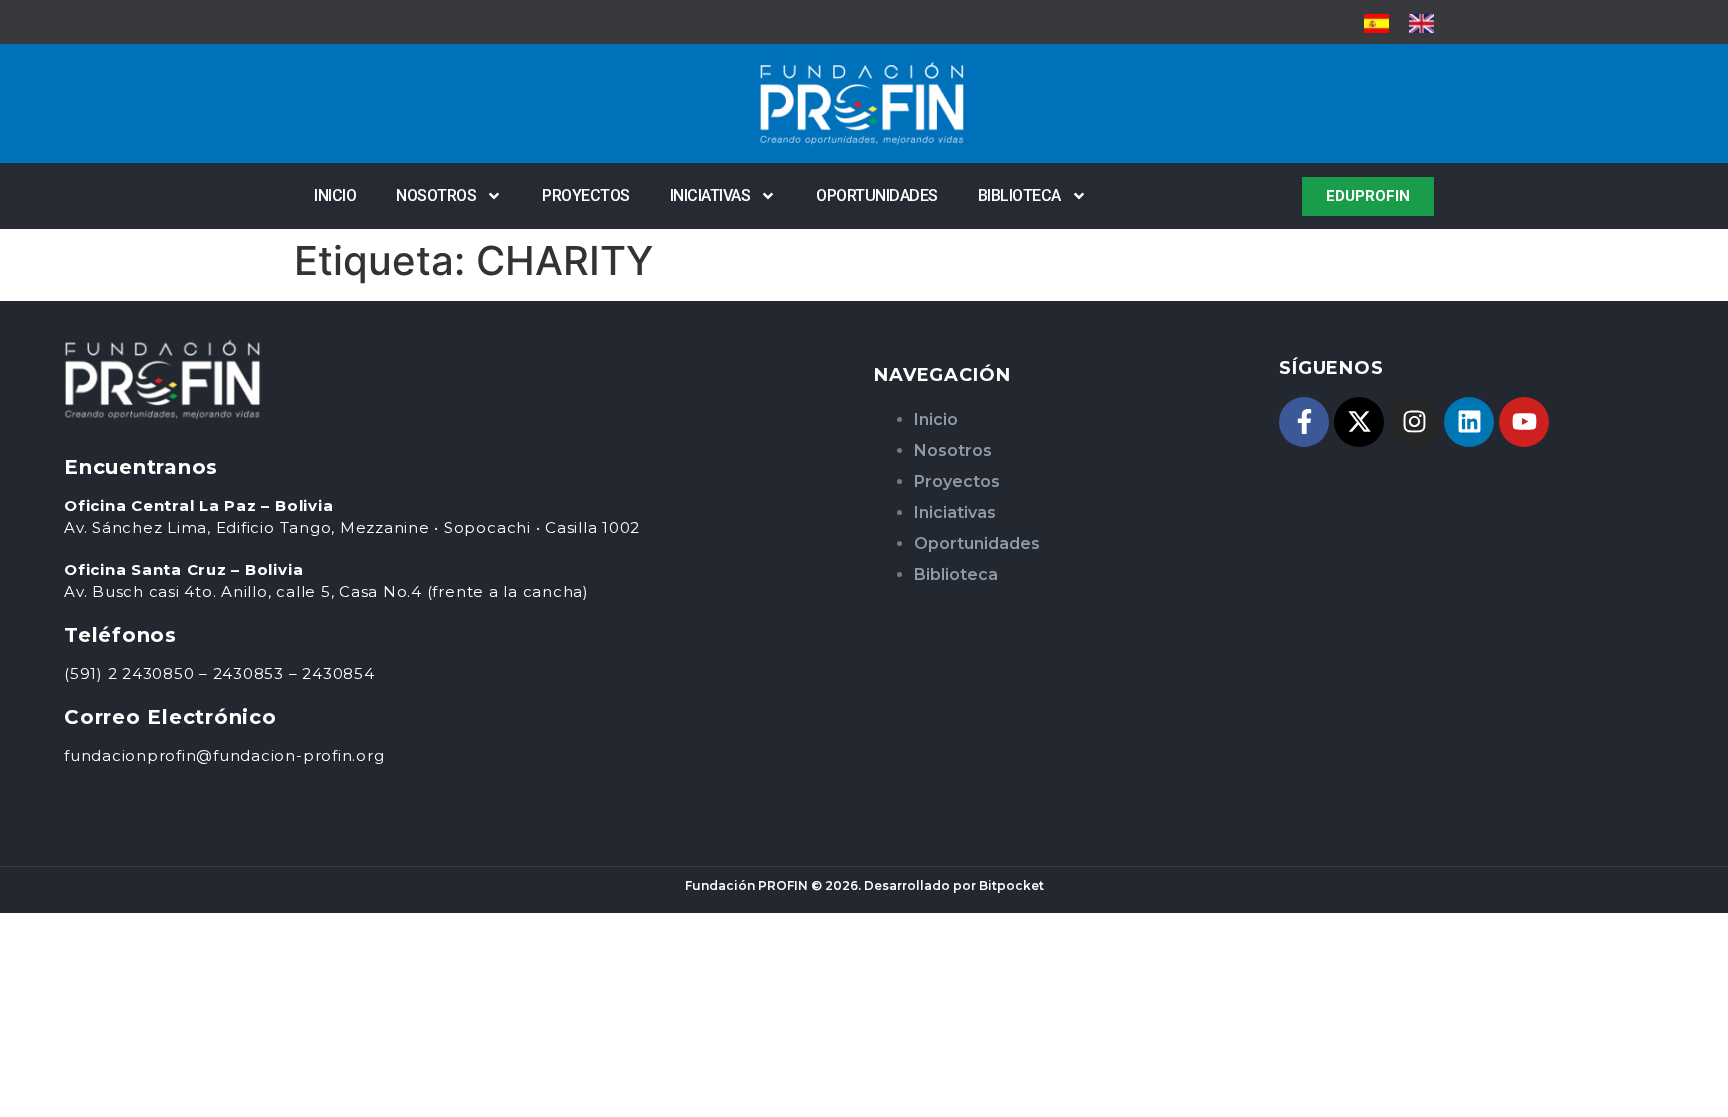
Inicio (335, 195)
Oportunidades (877, 195)
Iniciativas (710, 195)
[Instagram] (1414, 422)
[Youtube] (1524, 422)
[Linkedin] (1469, 422)
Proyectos (586, 195)
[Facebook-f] (1304, 422)
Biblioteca (1019, 195)
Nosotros (436, 195)
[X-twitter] (1359, 422)
